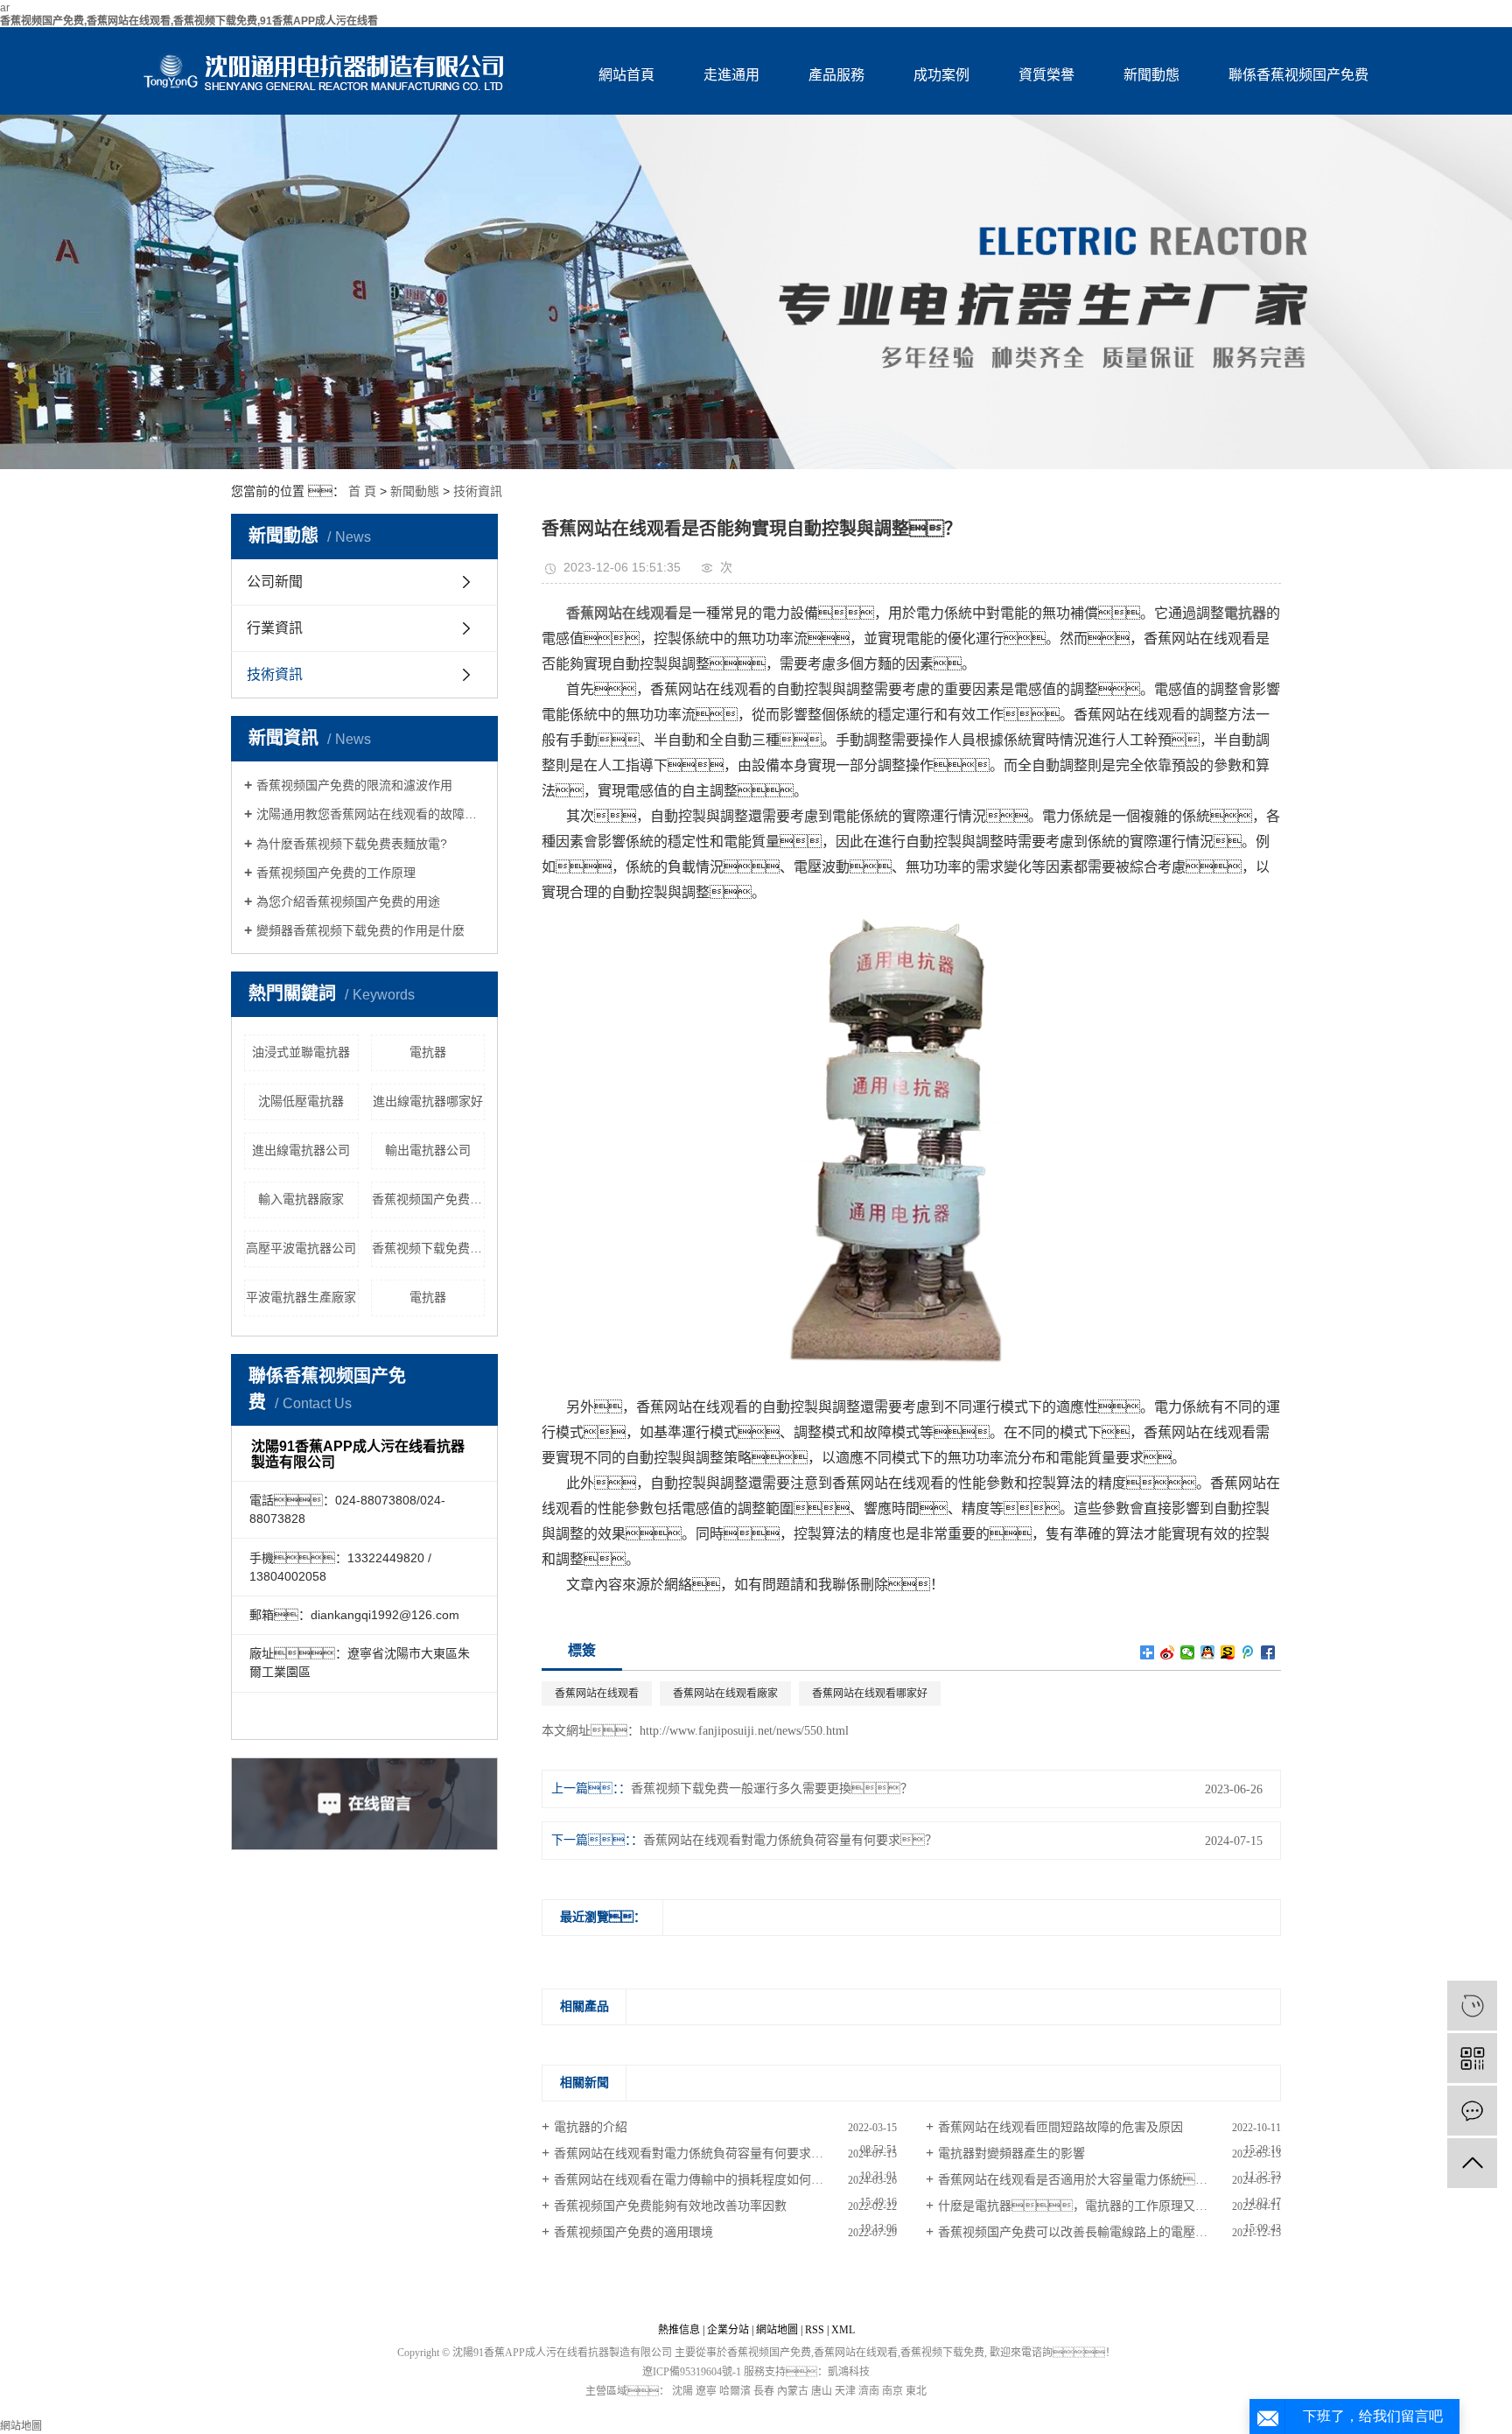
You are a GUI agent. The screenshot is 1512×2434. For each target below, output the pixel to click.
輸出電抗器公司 (428, 1150)
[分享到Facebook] (1268, 1652)
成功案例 (941, 75)
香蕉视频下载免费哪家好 (429, 1248)
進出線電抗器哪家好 (428, 1101)
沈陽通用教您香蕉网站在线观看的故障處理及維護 (371, 814)
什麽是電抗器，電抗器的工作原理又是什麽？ (1109, 2206)
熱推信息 (679, 2330)
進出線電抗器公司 (301, 1150)
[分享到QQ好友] (1208, 1652)
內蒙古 (793, 2391)
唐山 (822, 2391)
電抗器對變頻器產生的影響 (1011, 2153)
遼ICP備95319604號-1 (692, 2372)
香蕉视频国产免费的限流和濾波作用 (354, 785)
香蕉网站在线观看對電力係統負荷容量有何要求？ (790, 1840)
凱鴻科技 (849, 2372)
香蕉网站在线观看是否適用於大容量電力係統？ (1085, 2180)
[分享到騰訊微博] (1248, 1652)
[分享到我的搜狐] (1228, 1652)
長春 (764, 2391)
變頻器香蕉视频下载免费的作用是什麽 (360, 930)
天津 (845, 2391)
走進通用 (731, 75)
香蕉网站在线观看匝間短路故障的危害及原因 (1060, 2127)
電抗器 (428, 1052)
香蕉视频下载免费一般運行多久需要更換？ (772, 1789)
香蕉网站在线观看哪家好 (870, 1694)
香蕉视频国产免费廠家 (429, 1199)
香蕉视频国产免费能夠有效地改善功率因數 (670, 2206)
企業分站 (728, 2330)
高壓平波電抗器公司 (301, 1248)
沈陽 (682, 2391)
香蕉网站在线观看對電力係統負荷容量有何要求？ (713, 2153)
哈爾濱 (735, 2391)
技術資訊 (478, 491)
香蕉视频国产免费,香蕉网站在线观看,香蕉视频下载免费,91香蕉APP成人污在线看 (189, 21)
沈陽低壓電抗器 (301, 1101)
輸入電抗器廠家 (301, 1199)
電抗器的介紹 (591, 2127)
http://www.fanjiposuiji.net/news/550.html (744, 1731)
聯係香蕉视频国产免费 (1298, 75)
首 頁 (362, 491)
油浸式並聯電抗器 (301, 1052)
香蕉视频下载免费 (942, 2353)
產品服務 (836, 75)
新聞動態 (1151, 75)
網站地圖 (777, 2330)
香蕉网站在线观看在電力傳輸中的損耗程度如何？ (701, 2180)
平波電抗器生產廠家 (301, 1297)
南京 (892, 2391)
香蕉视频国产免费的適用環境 (633, 2232)
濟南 (869, 2391)
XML (843, 2330)
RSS (815, 2330)
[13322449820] (1472, 2006)
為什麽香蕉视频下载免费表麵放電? (352, 844)
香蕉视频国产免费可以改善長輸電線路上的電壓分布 (1079, 2232)
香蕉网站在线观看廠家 (725, 1694)
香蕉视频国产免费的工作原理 (336, 873)
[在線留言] (1472, 2111)
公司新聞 (275, 582)
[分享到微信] (1188, 1652)
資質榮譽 (1046, 75)
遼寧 (706, 2391)
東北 (916, 2391)
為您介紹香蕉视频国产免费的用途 (348, 901)
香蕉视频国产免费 (769, 2353)
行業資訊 (275, 628)
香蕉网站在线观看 (597, 1694)
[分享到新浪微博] (1168, 1652)
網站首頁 (626, 75)
